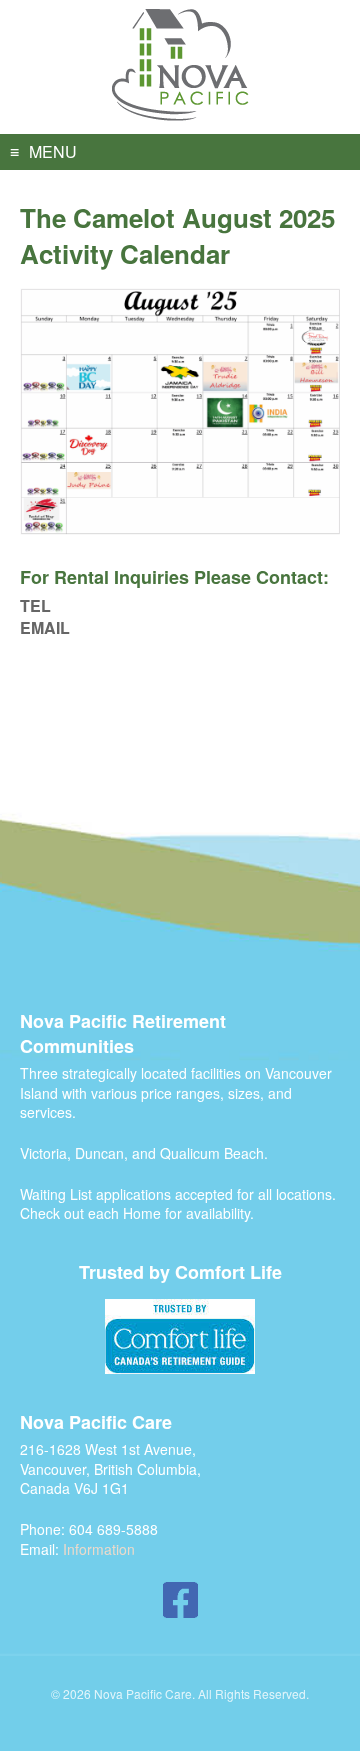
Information (99, 1549)
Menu (53, 151)
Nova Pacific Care (180, 66)
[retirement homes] (180, 1336)
